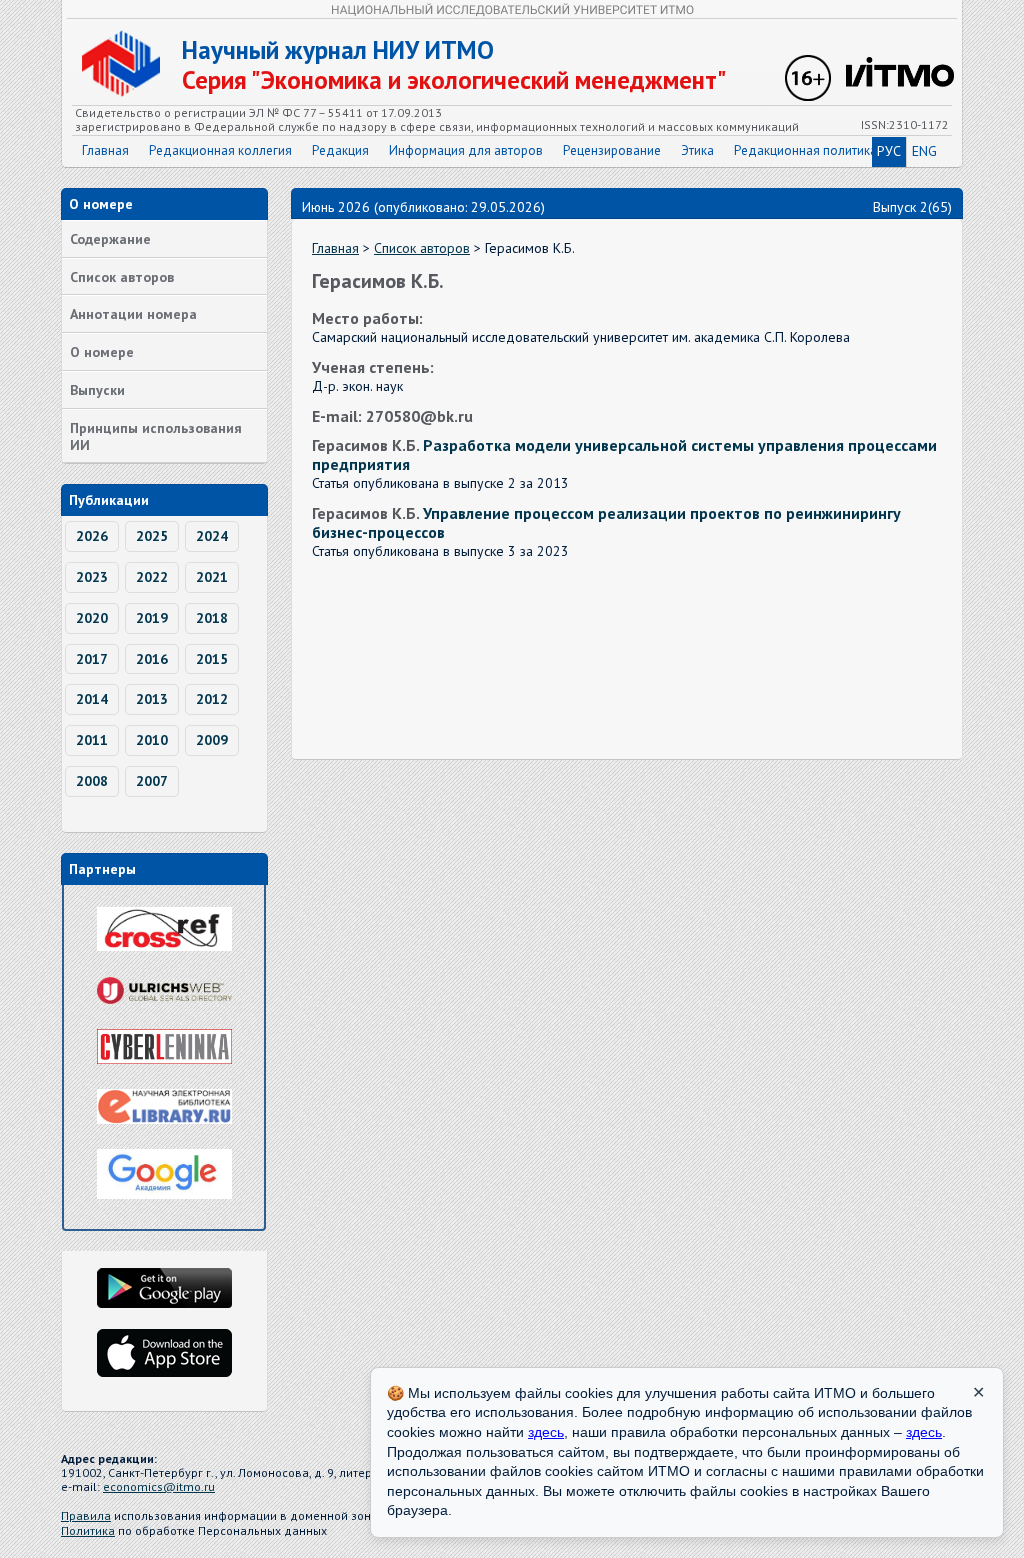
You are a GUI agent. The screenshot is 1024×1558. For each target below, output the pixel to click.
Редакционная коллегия (220, 150)
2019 (152, 618)
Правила (86, 1515)
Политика (88, 1530)
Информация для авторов (466, 150)
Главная (105, 150)
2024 (212, 536)
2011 (92, 740)
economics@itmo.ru (159, 1486)
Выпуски (97, 390)
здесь (546, 1432)
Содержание (110, 239)
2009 (212, 740)
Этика (697, 150)
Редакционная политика (805, 150)
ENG (924, 151)
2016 (152, 659)
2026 (92, 536)
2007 (152, 781)
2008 (92, 781)
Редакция (340, 150)
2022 (152, 577)
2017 (92, 659)
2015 (212, 659)
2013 (152, 699)
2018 (212, 618)
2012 (212, 699)
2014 (92, 699)
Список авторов (122, 277)
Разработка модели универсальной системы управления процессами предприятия (624, 454)
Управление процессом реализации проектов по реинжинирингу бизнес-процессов (606, 522)
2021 (212, 577)
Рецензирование (612, 150)
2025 (152, 536)
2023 (92, 577)
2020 (92, 618)
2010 (152, 740)
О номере (102, 352)
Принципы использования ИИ (156, 436)
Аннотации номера (133, 314)
